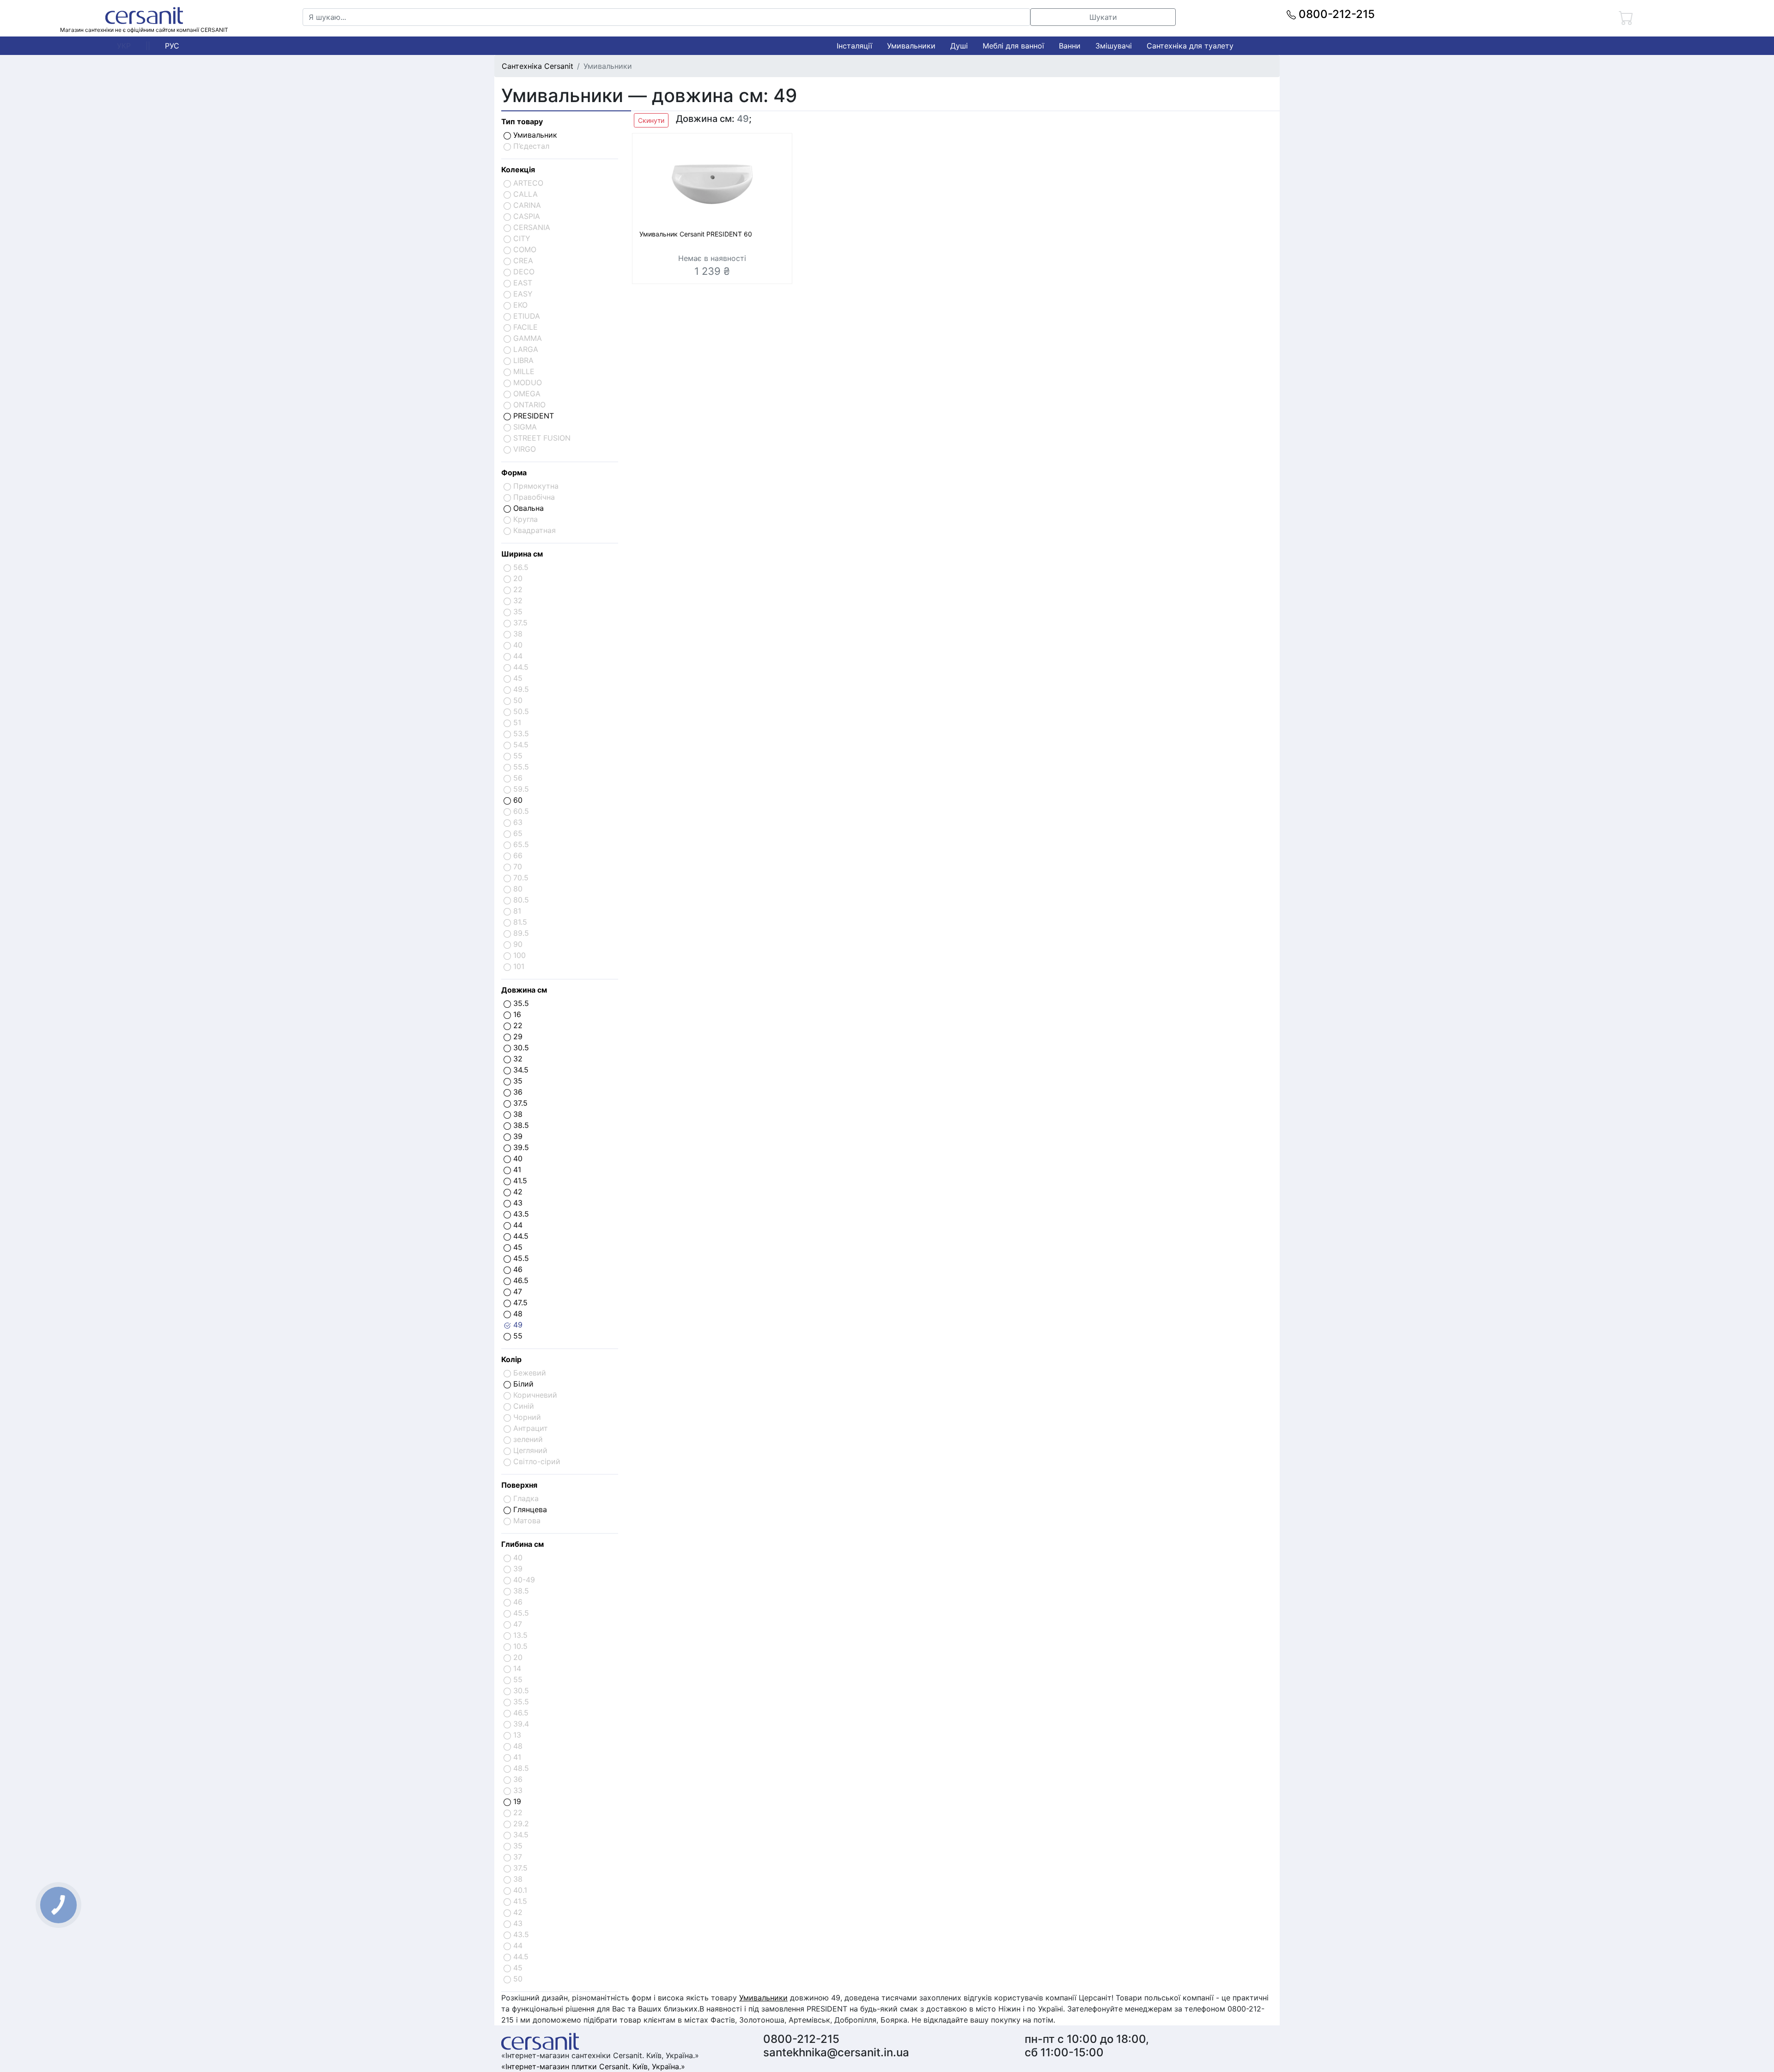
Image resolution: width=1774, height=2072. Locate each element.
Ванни (1070, 46)
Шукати (1103, 17)
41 (516, 1169)
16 (516, 1014)
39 (517, 1136)
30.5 (520, 1048)
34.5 (520, 1070)
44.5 (520, 1236)
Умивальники (911, 46)
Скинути (651, 120)
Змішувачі (1114, 46)
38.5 (520, 1125)
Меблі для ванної (1013, 46)
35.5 (520, 1003)
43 (517, 1203)
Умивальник (534, 135)
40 (517, 1158)
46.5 (520, 1280)
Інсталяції (854, 46)
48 (517, 1314)
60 (517, 800)
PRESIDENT (532, 416)
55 (517, 1336)
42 (517, 1192)
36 (517, 1092)
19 (516, 1801)
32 (517, 1059)
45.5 (520, 1258)
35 (517, 1081)
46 (517, 1269)
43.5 (520, 1214)
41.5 (519, 1181)
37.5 (519, 1103)
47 (516, 1291)
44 (517, 1225)
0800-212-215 (1335, 14)
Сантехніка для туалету (1190, 46)
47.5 (519, 1303)
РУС (172, 46)
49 (517, 1325)
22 (517, 1025)
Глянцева (529, 1509)
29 (517, 1036)
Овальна (527, 508)
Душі (959, 46)
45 (517, 1247)
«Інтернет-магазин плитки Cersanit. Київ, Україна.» (593, 2066)
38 (517, 1114)
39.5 (520, 1147)
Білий (522, 1384)
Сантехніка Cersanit (538, 66)
